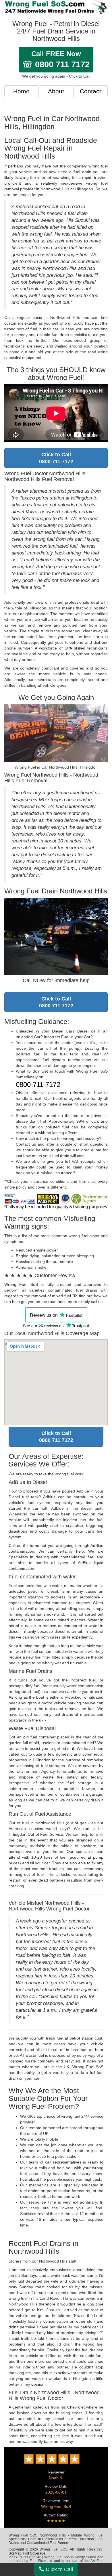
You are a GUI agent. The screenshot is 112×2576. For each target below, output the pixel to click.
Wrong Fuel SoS (56, 2506)
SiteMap (15, 2553)
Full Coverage (34, 2553)
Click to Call (59, 2569)
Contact (90, 91)
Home (21, 91)
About (56, 91)
